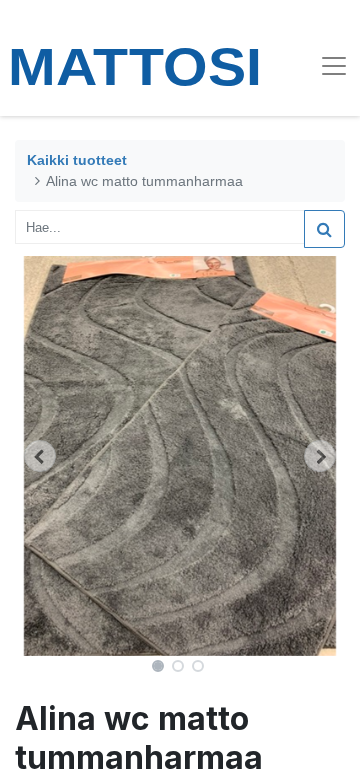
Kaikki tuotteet (77, 160)
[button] (40, 456)
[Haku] (324, 229)
